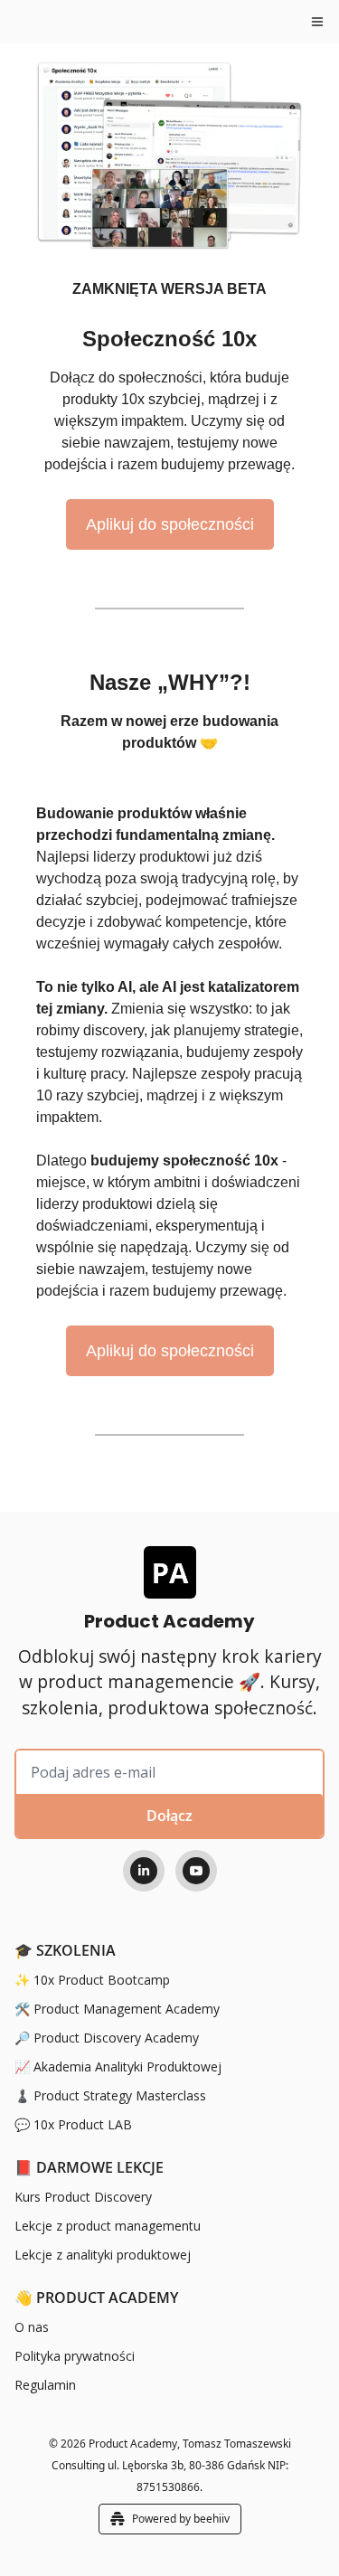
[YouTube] (196, 1871)
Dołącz (169, 1816)
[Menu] (317, 22)
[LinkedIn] (144, 1871)
